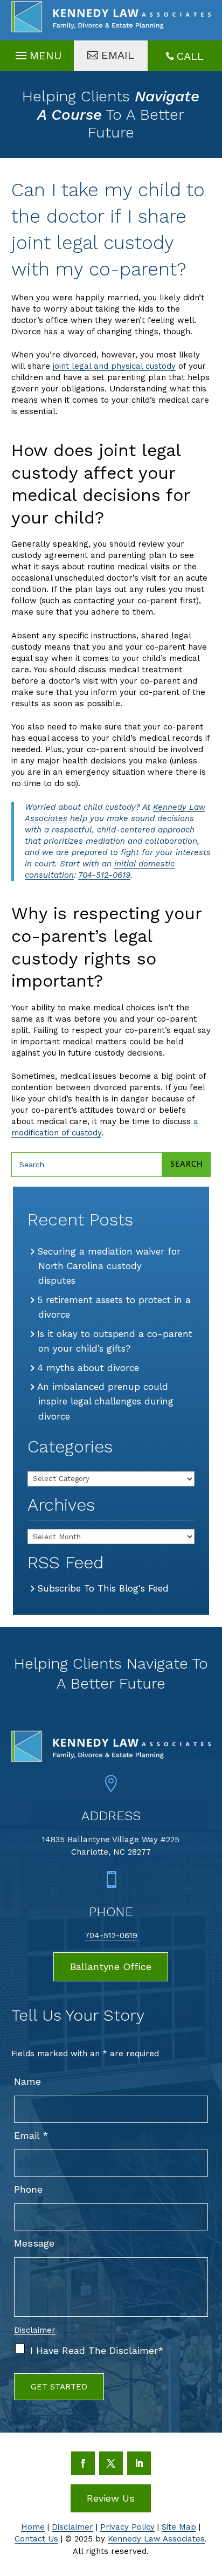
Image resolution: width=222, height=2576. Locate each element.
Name (27, 2081)
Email (31, 2135)
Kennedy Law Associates (156, 2539)
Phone (28, 2189)
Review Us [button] (111, 2498)
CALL (190, 56)
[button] (37, 53)
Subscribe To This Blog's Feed (103, 1588)
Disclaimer (35, 2330)
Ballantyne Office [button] (111, 1967)
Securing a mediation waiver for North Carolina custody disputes (109, 1266)
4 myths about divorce (89, 1368)
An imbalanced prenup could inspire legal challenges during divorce (106, 1401)
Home (33, 2527)
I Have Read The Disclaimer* (97, 2350)
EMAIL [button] (118, 55)
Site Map (179, 2527)
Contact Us (36, 2539)
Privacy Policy (127, 2527)
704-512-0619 (104, 875)
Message (34, 2243)
